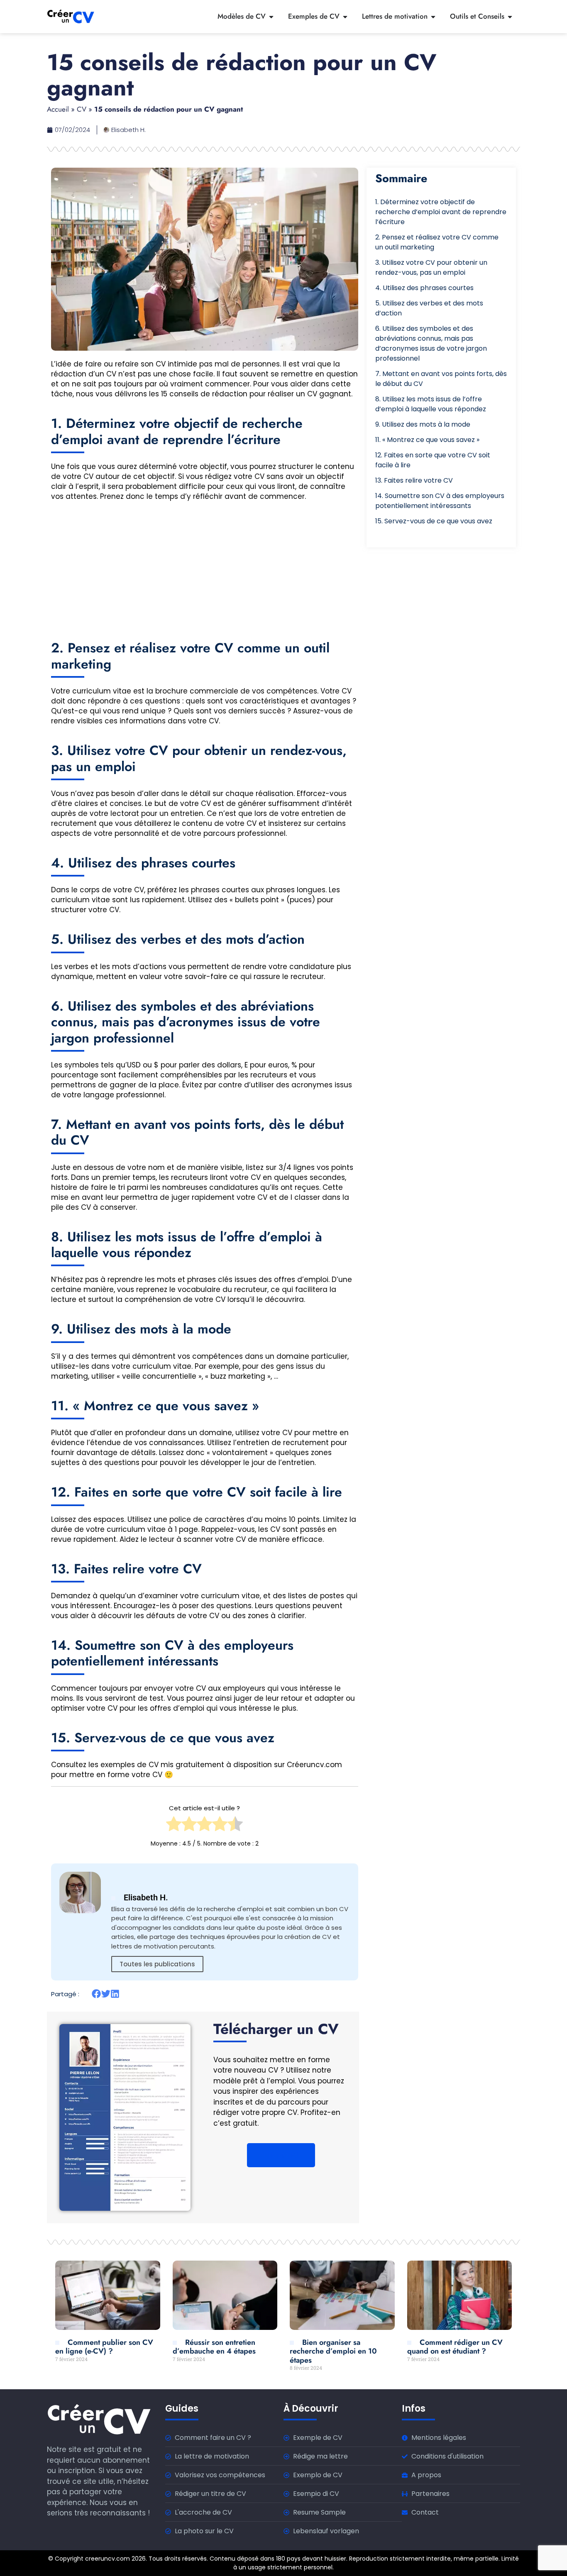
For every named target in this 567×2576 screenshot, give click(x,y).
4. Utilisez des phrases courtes (424, 288)
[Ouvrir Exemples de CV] (345, 17)
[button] (97, 1994)
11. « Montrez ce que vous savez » (427, 440)
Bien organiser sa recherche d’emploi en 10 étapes (333, 2351)
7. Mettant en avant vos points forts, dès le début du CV (441, 379)
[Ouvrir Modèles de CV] (271, 17)
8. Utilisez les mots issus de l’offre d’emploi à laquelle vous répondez (431, 404)
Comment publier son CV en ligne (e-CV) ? (104, 2347)
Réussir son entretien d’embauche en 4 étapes (214, 2347)
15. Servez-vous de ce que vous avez (434, 521)
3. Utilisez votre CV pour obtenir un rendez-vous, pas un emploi (431, 267)
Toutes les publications (157, 1964)
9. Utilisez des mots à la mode (423, 424)
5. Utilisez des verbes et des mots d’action (429, 308)
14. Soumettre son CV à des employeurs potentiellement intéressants (440, 501)
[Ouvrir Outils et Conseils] (510, 17)
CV (82, 109)
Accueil (58, 109)
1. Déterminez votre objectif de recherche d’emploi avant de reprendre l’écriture (441, 212)
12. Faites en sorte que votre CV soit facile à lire (433, 460)
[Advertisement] (205, 565)
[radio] (174, 1826)
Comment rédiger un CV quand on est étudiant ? (455, 2347)
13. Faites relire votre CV (414, 480)
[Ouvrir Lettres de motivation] (433, 17)
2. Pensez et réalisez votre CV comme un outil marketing (437, 242)
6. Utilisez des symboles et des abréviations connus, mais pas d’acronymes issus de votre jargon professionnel (431, 343)
